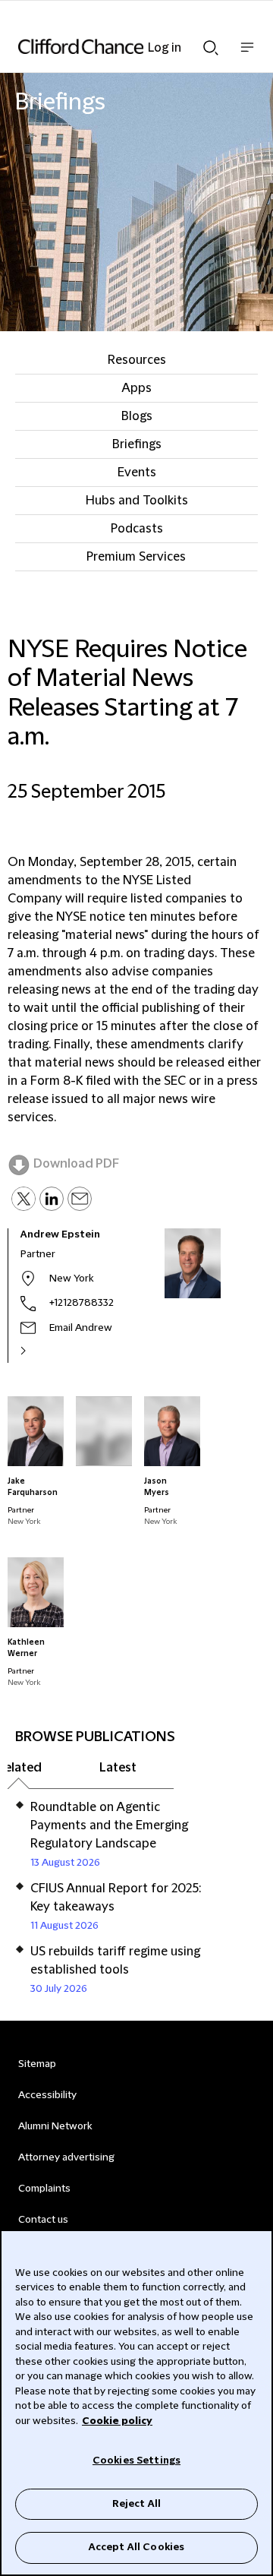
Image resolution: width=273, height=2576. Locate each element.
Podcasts (137, 529)
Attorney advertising (66, 2157)
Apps (136, 388)
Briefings (137, 444)
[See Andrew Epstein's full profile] (39, 1351)
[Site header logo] (114, 46)
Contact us (43, 2220)
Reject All (136, 2504)
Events (137, 473)
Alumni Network (55, 2126)
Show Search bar (211, 43)
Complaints (44, 2189)
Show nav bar (247, 55)
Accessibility (47, 2095)
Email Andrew (81, 1328)
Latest (118, 1768)
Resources (137, 360)
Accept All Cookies (136, 2547)
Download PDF (76, 1164)
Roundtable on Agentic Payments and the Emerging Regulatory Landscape (109, 1825)
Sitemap (37, 2064)
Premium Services (136, 557)
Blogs (137, 416)
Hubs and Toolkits (137, 501)
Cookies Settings (136, 2461)
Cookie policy (117, 2421)
